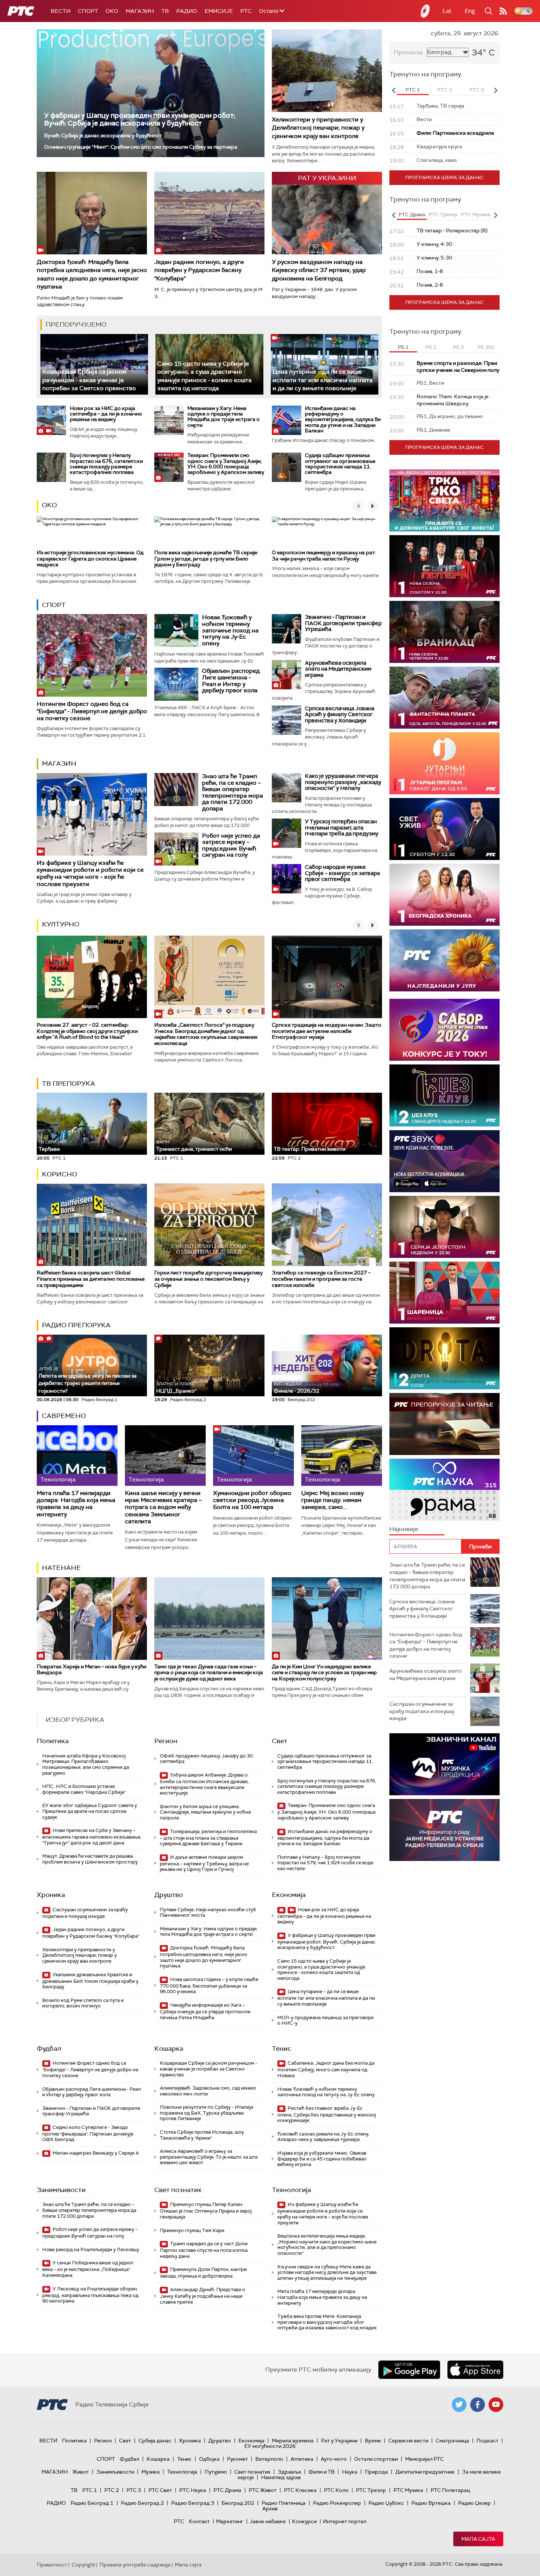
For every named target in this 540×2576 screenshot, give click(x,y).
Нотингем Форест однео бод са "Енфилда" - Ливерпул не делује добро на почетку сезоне (92, 711)
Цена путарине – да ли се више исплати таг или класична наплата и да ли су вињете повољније (323, 380)
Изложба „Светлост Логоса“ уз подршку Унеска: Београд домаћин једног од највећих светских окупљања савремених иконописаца (206, 1034)
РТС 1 (90, 2490)
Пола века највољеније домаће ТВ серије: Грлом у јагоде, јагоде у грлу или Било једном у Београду (206, 559)
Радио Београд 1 (92, 2503)
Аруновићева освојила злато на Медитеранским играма (338, 669)
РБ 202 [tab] (486, 347)
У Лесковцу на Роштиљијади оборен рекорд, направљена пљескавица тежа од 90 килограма (90, 2295)
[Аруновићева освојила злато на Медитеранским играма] (287, 675)
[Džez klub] (444, 1095)
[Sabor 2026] (444, 1030)
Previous (393, 90)
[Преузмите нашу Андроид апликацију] (409, 2370)
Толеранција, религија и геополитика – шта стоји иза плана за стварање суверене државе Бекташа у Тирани (208, 1838)
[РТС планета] (425, 11)
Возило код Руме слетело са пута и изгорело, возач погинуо (83, 2003)
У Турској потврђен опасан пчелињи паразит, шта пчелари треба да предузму (342, 828)
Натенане (61, 1568)
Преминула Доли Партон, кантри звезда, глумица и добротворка (203, 2273)
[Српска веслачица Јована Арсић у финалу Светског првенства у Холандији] (287, 720)
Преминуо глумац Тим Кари (192, 2230)
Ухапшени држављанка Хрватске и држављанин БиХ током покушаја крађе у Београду (90, 1981)
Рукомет (237, 2459)
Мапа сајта (478, 2539)
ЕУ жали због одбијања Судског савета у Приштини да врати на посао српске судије (90, 1811)
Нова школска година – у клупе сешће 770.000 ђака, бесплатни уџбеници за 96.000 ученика (209, 1986)
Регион (166, 1741)
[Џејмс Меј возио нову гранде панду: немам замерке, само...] (342, 1456)
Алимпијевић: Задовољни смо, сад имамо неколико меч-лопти (208, 2091)
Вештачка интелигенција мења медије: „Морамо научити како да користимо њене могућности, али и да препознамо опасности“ (327, 2245)
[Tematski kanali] (444, 1490)
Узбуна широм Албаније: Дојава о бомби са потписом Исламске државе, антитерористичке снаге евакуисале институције (204, 1784)
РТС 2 (112, 2490)
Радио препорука (76, 1325)
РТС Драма (227, 2490)
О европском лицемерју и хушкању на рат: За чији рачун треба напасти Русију (324, 556)
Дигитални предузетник (425, 2472)
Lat (447, 11)
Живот (81, 2472)
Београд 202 (238, 2503)
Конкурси (304, 2521)
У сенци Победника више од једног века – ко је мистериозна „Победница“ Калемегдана (88, 2269)
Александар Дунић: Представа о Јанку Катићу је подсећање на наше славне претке (202, 2296)
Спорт (88, 11)
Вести (61, 11)
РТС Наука (193, 2490)
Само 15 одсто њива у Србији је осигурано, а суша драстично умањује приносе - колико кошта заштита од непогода (321, 1970)
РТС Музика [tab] (476, 215)
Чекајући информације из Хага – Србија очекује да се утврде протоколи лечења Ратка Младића (205, 2011)
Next (496, 90)
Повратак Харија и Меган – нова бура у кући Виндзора (91, 1670)
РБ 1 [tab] (403, 347)
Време (373, 2441)
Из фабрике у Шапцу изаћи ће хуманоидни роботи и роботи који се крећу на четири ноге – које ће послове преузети (90, 873)
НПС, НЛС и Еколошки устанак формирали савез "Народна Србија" (84, 1789)
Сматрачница (452, 2441)
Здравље (289, 2472)
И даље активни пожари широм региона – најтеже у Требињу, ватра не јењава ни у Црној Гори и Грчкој (204, 1863)
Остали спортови (376, 2459)
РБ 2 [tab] (431, 347)
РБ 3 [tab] (458, 347)
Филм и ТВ (322, 2472)
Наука (350, 2472)
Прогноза (408, 52)
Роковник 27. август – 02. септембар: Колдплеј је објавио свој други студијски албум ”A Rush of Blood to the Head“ (87, 1031)
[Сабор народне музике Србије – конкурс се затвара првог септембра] (287, 879)
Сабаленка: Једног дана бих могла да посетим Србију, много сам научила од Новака (326, 2069)
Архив (270, 2508)
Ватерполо (269, 2459)
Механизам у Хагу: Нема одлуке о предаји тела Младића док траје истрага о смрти (224, 417)
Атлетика (302, 2459)
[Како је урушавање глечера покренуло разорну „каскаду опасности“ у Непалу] (287, 788)
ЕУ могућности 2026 (270, 2446)
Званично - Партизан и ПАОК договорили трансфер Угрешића (343, 623)
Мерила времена (293, 2441)
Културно (61, 924)
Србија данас (155, 2441)
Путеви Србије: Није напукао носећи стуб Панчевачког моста (208, 1913)
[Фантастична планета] (444, 698)
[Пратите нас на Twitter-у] (459, 2405)
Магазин (140, 11)
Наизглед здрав (281, 2477)
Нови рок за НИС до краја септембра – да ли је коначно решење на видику (106, 414)
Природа (376, 2472)
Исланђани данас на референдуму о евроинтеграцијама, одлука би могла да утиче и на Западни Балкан (343, 420)
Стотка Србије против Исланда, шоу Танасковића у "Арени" (202, 2135)
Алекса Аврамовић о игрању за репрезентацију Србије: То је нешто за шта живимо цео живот (209, 2157)
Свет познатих (178, 2190)
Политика (53, 1741)
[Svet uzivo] (444, 829)
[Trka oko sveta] (444, 500)
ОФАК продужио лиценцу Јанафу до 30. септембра (207, 1759)
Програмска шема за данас (444, 177)
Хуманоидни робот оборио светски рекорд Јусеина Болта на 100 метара (252, 1500)
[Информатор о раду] (444, 1830)
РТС (246, 11)
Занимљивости (61, 2190)
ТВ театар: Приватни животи (309, 1149)
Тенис (282, 2049)
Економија (289, 1895)
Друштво (169, 1895)
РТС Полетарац (450, 2490)
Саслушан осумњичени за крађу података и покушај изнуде (85, 1913)
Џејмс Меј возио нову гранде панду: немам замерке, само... (332, 1500)
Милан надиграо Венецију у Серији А (95, 2153)
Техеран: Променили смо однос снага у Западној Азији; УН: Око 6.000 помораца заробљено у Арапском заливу (226, 464)
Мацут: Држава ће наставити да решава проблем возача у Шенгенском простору (90, 1859)
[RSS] (503, 11)
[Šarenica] (444, 1293)
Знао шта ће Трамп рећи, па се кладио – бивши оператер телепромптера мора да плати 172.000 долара (233, 792)
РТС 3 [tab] (477, 90)
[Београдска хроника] (444, 895)
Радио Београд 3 (193, 2503)
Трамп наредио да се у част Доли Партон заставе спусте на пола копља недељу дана (204, 2250)
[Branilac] (444, 632)
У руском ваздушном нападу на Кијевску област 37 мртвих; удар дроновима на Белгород (319, 270)
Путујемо (216, 2472)
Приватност (52, 2565)
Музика (151, 2472)
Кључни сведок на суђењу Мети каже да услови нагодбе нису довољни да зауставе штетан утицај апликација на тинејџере (327, 2272)
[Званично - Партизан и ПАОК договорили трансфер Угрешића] (287, 629)
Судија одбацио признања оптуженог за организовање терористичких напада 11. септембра (340, 464)
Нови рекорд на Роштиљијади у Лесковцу (91, 2250)
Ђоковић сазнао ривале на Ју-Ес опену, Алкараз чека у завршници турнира (323, 2137)
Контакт (199, 2521)
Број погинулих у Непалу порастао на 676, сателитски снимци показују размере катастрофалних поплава (106, 464)
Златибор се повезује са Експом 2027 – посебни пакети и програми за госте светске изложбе (321, 1279)
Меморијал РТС (424, 2459)
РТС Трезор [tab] (443, 215)
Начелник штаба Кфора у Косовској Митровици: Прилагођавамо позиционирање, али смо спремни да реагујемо (86, 1764)
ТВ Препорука (69, 1084)
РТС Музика (408, 2490)
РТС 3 (134, 2490)
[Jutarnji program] (444, 763)
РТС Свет (160, 2490)
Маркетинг (230, 2521)
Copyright (83, 2565)
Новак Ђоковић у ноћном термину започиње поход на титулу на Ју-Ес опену (230, 630)
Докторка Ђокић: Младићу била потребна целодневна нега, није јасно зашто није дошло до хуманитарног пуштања (92, 274)
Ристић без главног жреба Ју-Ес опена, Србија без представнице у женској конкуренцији (327, 2114)
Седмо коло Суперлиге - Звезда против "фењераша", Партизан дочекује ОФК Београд (88, 2134)
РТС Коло (336, 2490)
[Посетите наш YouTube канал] (496, 2405)
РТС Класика (300, 2490)
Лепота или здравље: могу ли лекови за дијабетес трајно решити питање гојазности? (88, 1380)
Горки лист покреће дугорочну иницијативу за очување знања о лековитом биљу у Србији (208, 1279)
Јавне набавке (268, 2521)
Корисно (60, 1174)
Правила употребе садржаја (135, 2565)
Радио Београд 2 (142, 2503)
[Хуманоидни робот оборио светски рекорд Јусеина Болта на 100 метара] (253, 1456)
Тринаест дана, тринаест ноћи (194, 1146)
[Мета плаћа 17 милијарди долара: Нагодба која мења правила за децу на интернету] (77, 1456)
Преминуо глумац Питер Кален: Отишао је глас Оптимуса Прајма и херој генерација (206, 2211)
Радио (187, 11)
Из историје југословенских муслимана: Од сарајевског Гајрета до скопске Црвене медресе (90, 559)
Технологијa (291, 2190)
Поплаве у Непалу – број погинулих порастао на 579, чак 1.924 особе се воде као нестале (325, 1863)
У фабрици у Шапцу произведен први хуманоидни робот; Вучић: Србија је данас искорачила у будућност (140, 119)
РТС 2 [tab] (445, 90)
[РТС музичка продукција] (444, 1764)
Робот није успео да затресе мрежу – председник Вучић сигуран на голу (231, 845)
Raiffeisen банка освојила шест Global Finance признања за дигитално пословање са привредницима (91, 1279)
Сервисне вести (408, 2441)
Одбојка (209, 2459)
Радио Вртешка (431, 2503)
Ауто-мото (334, 2459)
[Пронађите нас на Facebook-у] (478, 2405)
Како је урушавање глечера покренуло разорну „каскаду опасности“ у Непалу (343, 782)
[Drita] (444, 1358)
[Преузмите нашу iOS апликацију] (475, 2370)
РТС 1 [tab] (413, 90)
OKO (112, 11)
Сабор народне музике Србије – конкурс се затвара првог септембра (342, 873)
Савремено (64, 1416)
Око (49, 505)
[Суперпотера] (444, 566)
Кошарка (169, 2049)
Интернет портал (345, 2521)
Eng (470, 11)
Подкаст (487, 2441)
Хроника (51, 1895)
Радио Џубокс (386, 2503)
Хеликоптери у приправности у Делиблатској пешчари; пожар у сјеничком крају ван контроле (318, 128)
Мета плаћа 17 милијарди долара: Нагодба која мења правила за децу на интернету (76, 1504)
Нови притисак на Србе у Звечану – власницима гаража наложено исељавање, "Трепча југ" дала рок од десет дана (92, 1837)
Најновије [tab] (404, 1529)
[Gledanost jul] (444, 960)
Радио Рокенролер (337, 2503)
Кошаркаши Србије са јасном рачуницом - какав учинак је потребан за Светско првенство (89, 380)
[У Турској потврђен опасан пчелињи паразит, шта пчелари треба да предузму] (287, 833)
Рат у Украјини (339, 2441)
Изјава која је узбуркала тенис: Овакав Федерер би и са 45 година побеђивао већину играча (322, 2159)
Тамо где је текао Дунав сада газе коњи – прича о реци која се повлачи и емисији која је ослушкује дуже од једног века (209, 1673)
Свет (280, 1741)
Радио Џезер (474, 2503)
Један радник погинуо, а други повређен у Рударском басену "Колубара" (199, 270)
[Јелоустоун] (444, 1227)
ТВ (165, 11)
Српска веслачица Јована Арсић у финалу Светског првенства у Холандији (340, 714)
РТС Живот (263, 2490)
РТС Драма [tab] (412, 215)
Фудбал (49, 2049)
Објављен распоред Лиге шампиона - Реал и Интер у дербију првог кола (231, 681)
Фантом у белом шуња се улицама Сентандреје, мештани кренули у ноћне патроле (205, 1812)
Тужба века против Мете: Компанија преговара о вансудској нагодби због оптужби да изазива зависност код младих (327, 2322)
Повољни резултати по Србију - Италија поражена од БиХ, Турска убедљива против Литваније (206, 2113)
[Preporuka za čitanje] (444, 1424)
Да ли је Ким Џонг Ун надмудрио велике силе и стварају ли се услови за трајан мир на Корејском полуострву (324, 1673)
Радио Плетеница (284, 2503)
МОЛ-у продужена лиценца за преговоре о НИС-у (325, 2020)
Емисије (219, 11)
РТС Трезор (371, 2490)
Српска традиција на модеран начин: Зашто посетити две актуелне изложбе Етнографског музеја (327, 1031)
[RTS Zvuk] (444, 1161)
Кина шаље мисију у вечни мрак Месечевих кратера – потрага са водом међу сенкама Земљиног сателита (163, 1507)
